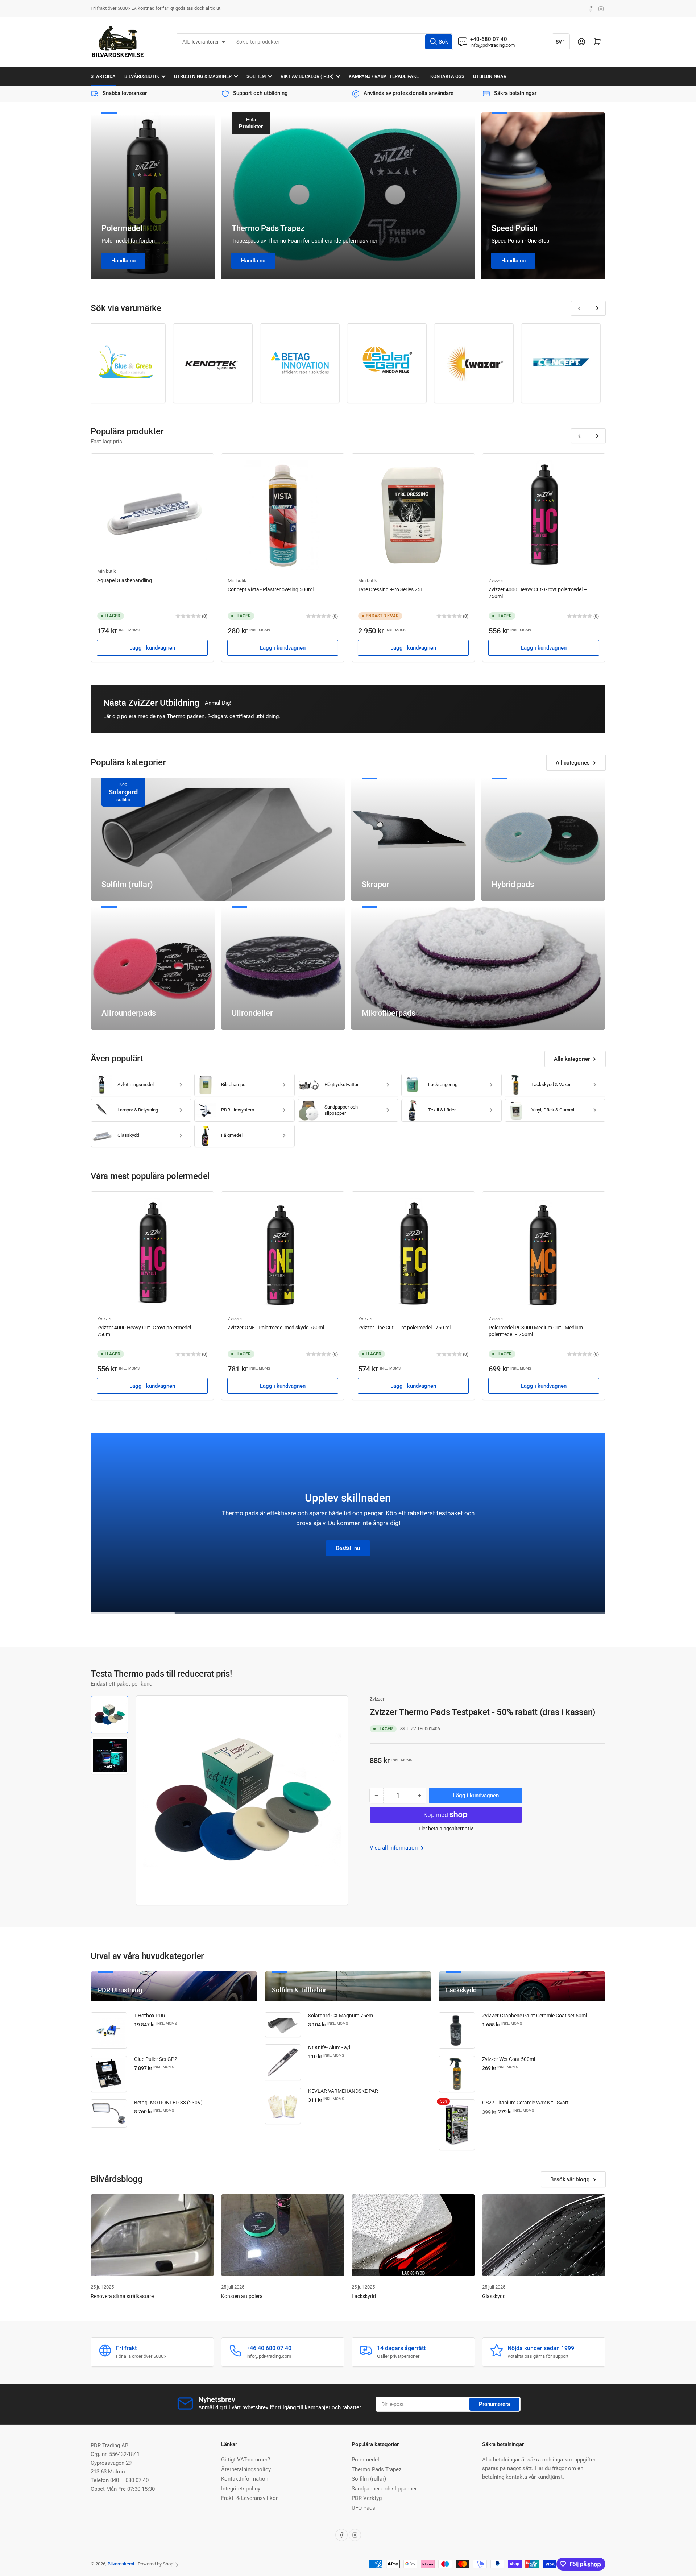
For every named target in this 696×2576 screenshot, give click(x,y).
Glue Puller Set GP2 (156, 2059)
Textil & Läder (442, 1110)
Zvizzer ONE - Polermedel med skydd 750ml (276, 1328)
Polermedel (122, 228)
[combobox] (342, 42)
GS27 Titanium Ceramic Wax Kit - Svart (525, 2103)
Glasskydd (128, 1135)
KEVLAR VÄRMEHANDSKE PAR (343, 2091)
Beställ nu (348, 1548)
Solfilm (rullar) (369, 2479)
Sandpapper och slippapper (341, 1110)
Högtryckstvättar (341, 1084)
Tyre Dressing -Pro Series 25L (391, 589)
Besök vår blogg (570, 2179)
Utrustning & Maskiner (203, 76)
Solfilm (256, 76)
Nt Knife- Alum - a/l (329, 2047)
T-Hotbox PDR (150, 2016)
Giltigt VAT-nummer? (246, 2460)
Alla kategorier (572, 1059)
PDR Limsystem (238, 1110)
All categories (573, 763)
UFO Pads (363, 2508)
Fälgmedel (232, 1135)
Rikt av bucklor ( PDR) (307, 76)
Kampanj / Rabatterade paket (385, 76)
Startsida (103, 76)
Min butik (107, 571)
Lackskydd (364, 2296)
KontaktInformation (245, 2479)
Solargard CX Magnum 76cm (341, 2016)
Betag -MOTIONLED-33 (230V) (168, 2103)
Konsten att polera (242, 2296)
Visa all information (394, 1848)
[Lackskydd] (413, 2235)
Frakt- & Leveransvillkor (249, 2498)
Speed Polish (515, 228)
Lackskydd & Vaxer (551, 1084)
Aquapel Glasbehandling (125, 580)
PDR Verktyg (367, 2498)
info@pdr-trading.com (492, 45)
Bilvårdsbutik (142, 76)
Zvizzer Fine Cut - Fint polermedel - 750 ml (404, 1328)
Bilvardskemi (121, 2564)
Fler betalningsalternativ (446, 1829)
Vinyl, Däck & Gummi (553, 1110)
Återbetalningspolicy (246, 2469)
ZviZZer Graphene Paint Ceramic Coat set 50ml (535, 2016)
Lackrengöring (443, 1084)
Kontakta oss (447, 76)
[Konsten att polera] (283, 2235)
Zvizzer (496, 581)
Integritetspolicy (241, 2489)
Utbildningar (490, 76)
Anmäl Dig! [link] (218, 703)
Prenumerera (494, 2404)
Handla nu (123, 261)
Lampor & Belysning (138, 1110)
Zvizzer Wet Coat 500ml (509, 2059)
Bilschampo (233, 1084)
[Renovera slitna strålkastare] (152, 2235)
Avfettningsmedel (136, 1084)
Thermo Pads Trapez (268, 228)
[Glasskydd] (544, 2235)
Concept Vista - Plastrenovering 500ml (271, 589)
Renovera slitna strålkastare (122, 2296)
